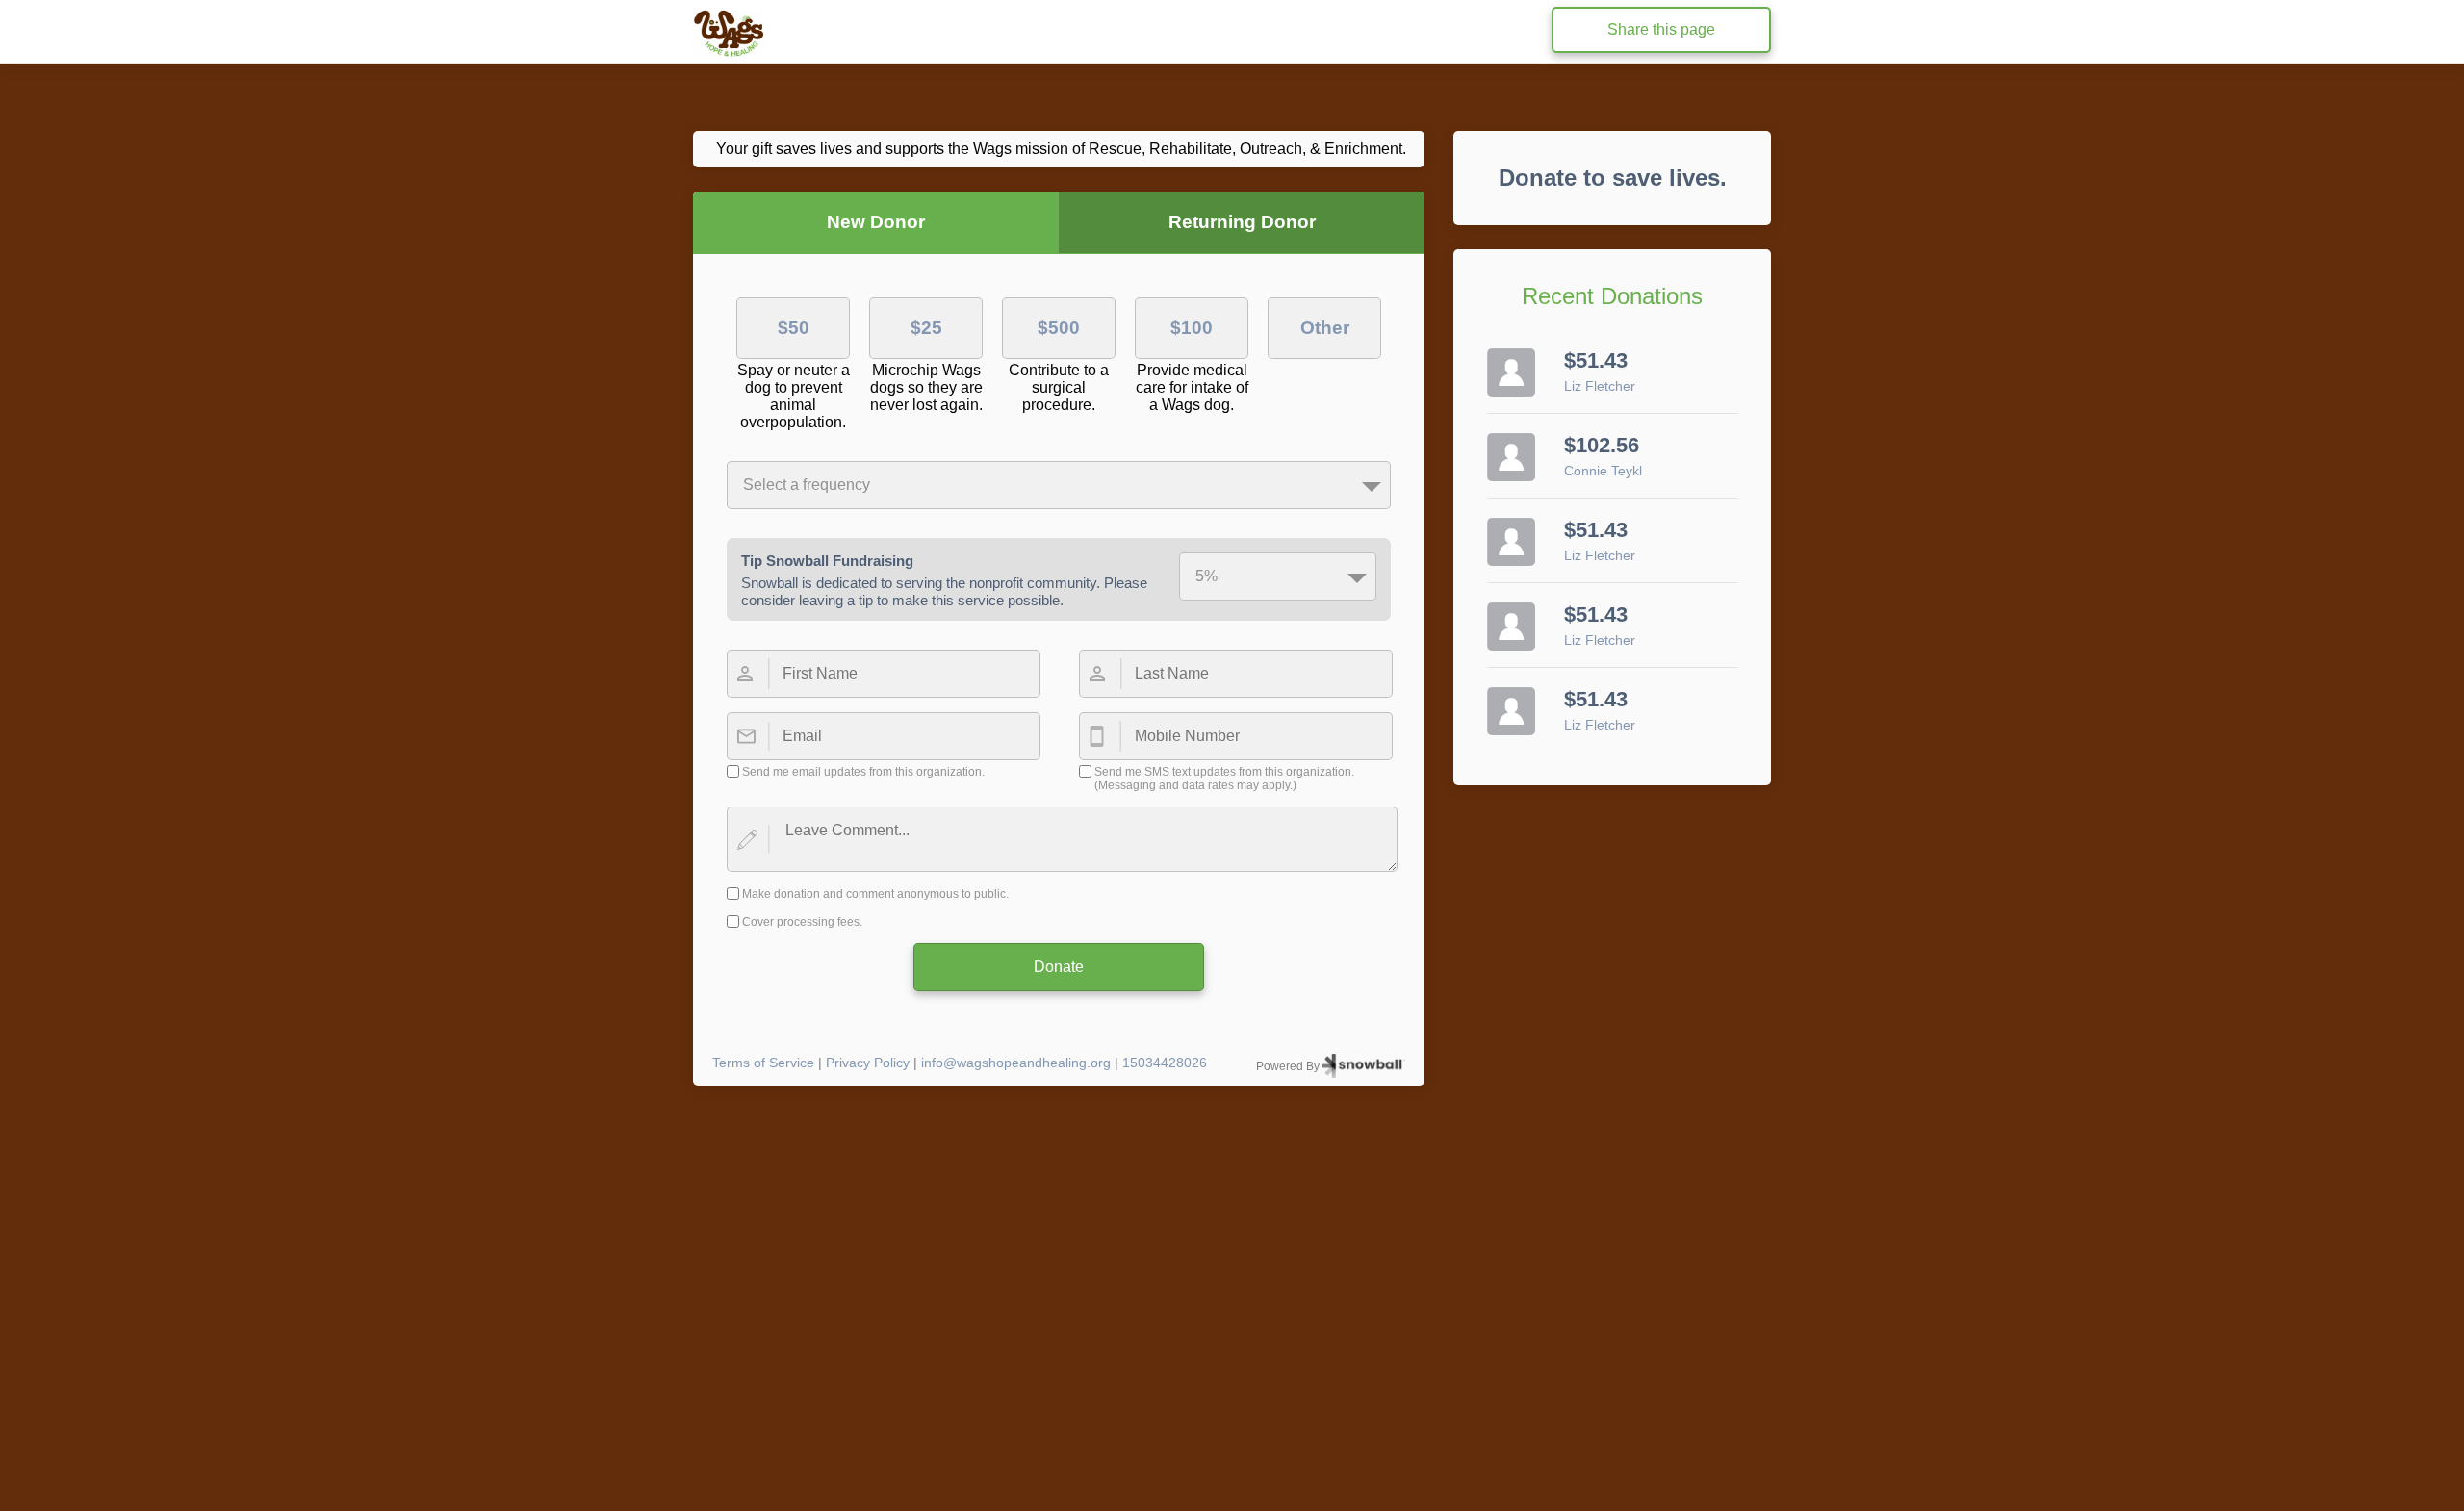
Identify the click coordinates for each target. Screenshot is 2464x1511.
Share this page (1661, 29)
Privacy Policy (868, 1063)
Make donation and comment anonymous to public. (875, 894)
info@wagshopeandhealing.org (1016, 1063)
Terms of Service (763, 1063)
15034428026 (1165, 1063)
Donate (1059, 967)
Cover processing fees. (802, 922)
